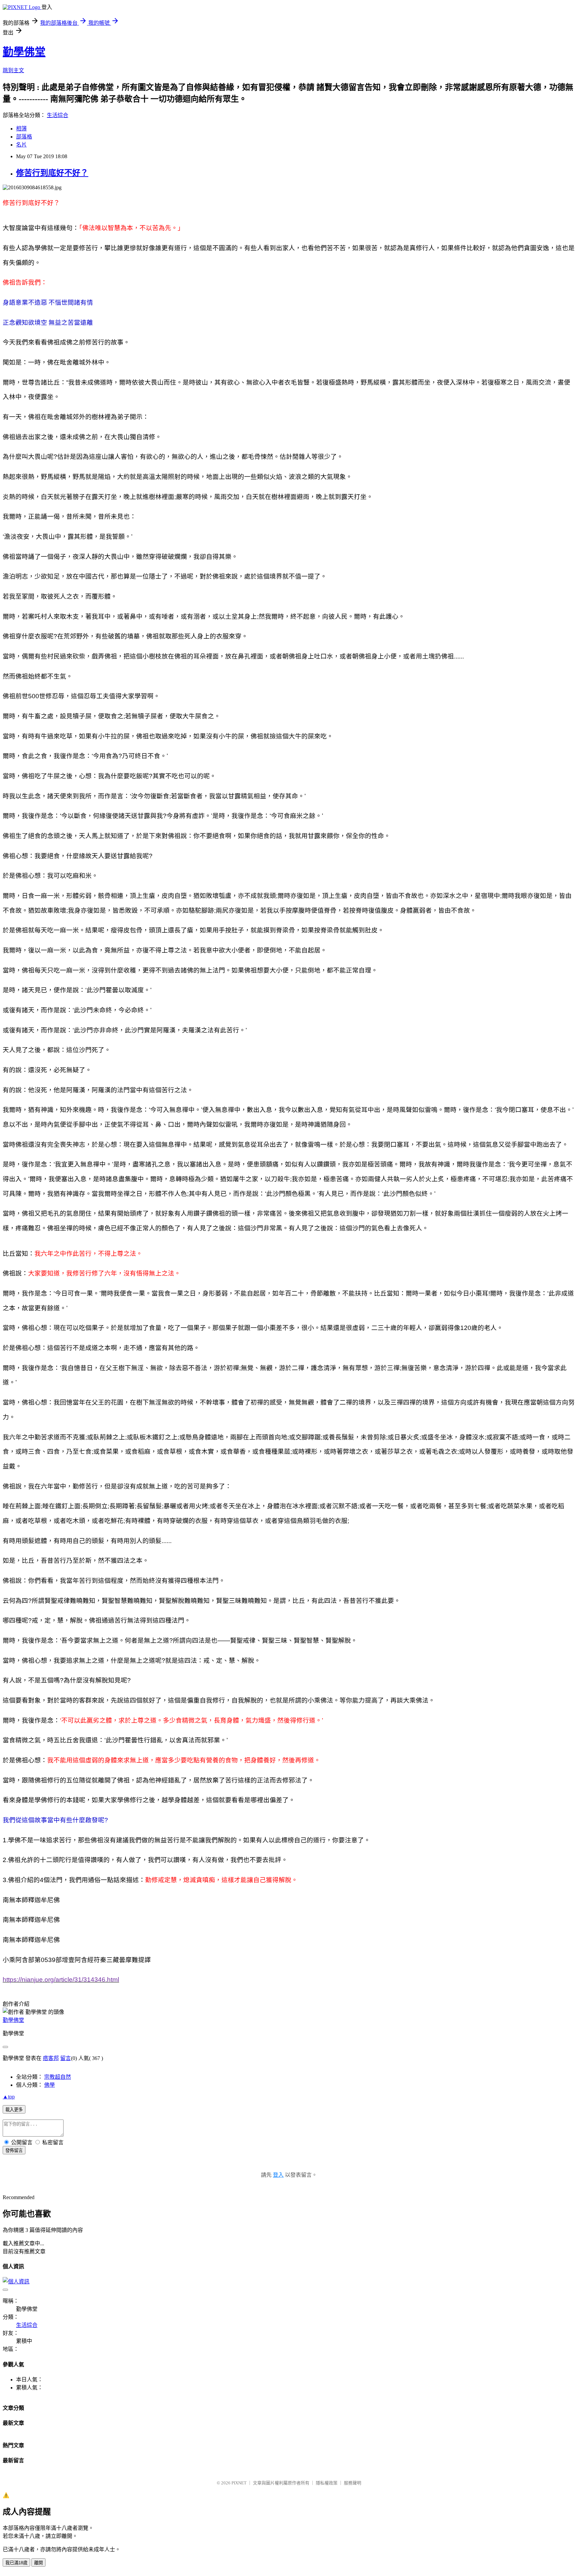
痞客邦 (51, 2058)
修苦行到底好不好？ (52, 173)
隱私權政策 (327, 2483)
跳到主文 (13, 70)
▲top (9, 2097)
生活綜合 (58, 115)
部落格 (24, 137)
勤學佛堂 (24, 52)
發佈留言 (14, 2150)
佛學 (50, 2085)
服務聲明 (353, 2483)
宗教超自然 (58, 2077)
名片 (21, 145)
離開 (38, 2563)
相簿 (21, 129)
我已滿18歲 (16, 2563)
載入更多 (14, 2110)
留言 (66, 2058)
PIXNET (239, 2483)
